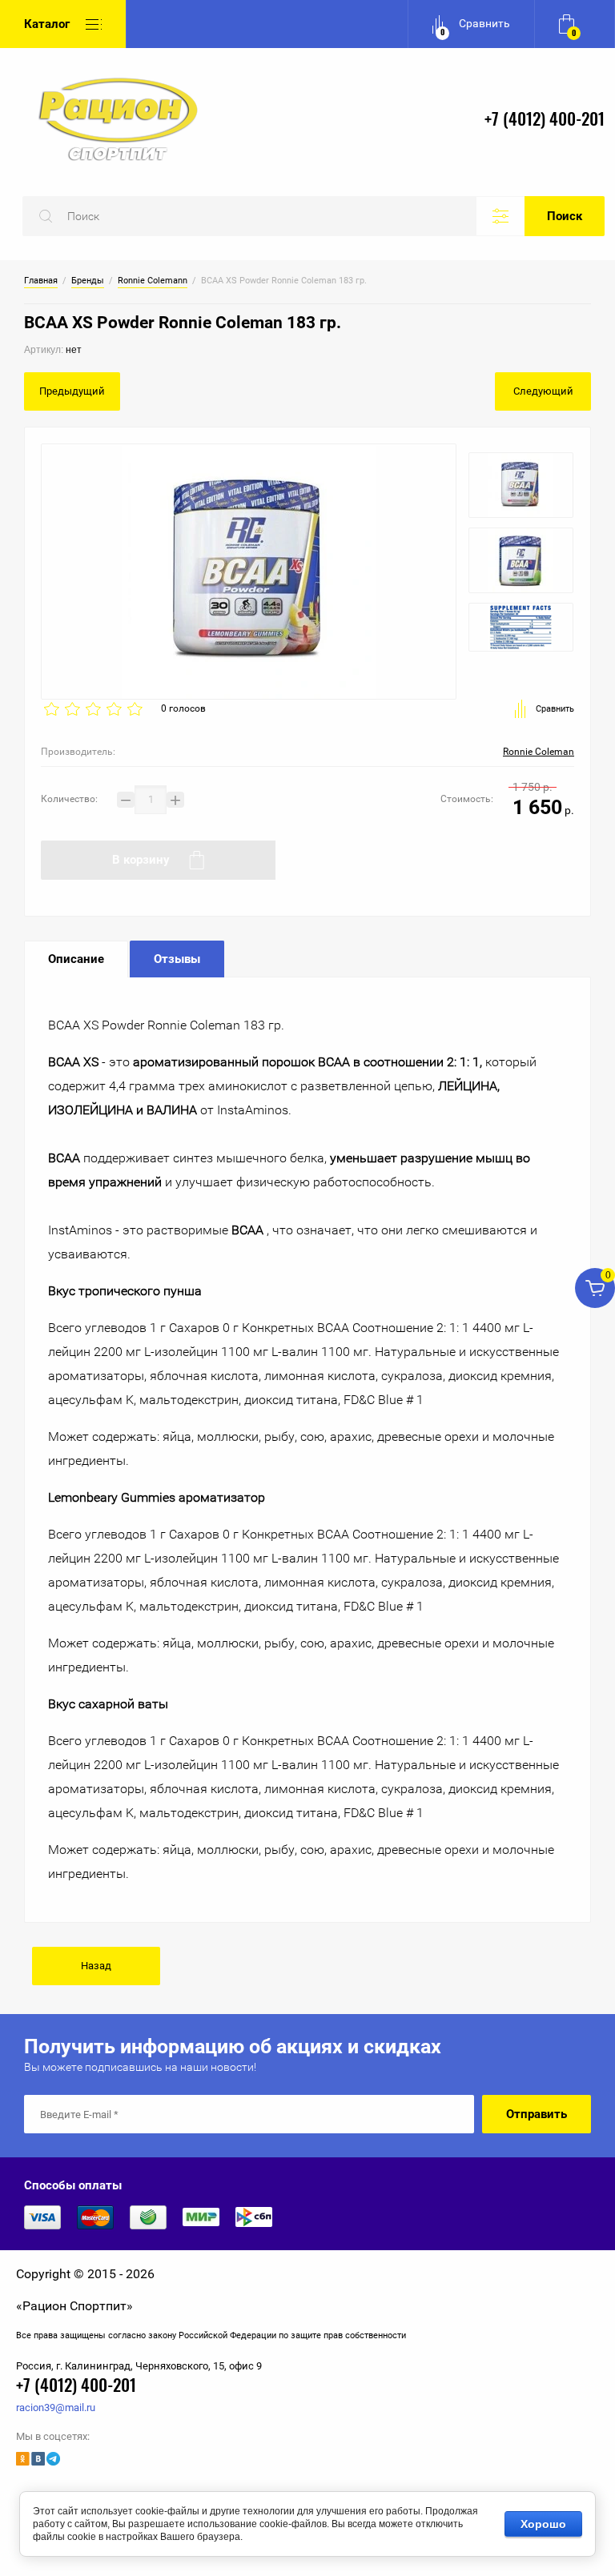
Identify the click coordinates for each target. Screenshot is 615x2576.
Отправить (537, 2114)
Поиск (565, 216)
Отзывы (177, 959)
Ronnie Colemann (153, 281)
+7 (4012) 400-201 (545, 120)
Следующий (543, 391)
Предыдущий (72, 391)
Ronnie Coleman (539, 752)
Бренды (88, 281)
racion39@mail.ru (56, 2407)
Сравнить (555, 709)
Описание (76, 959)
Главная (41, 281)
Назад (96, 1966)
